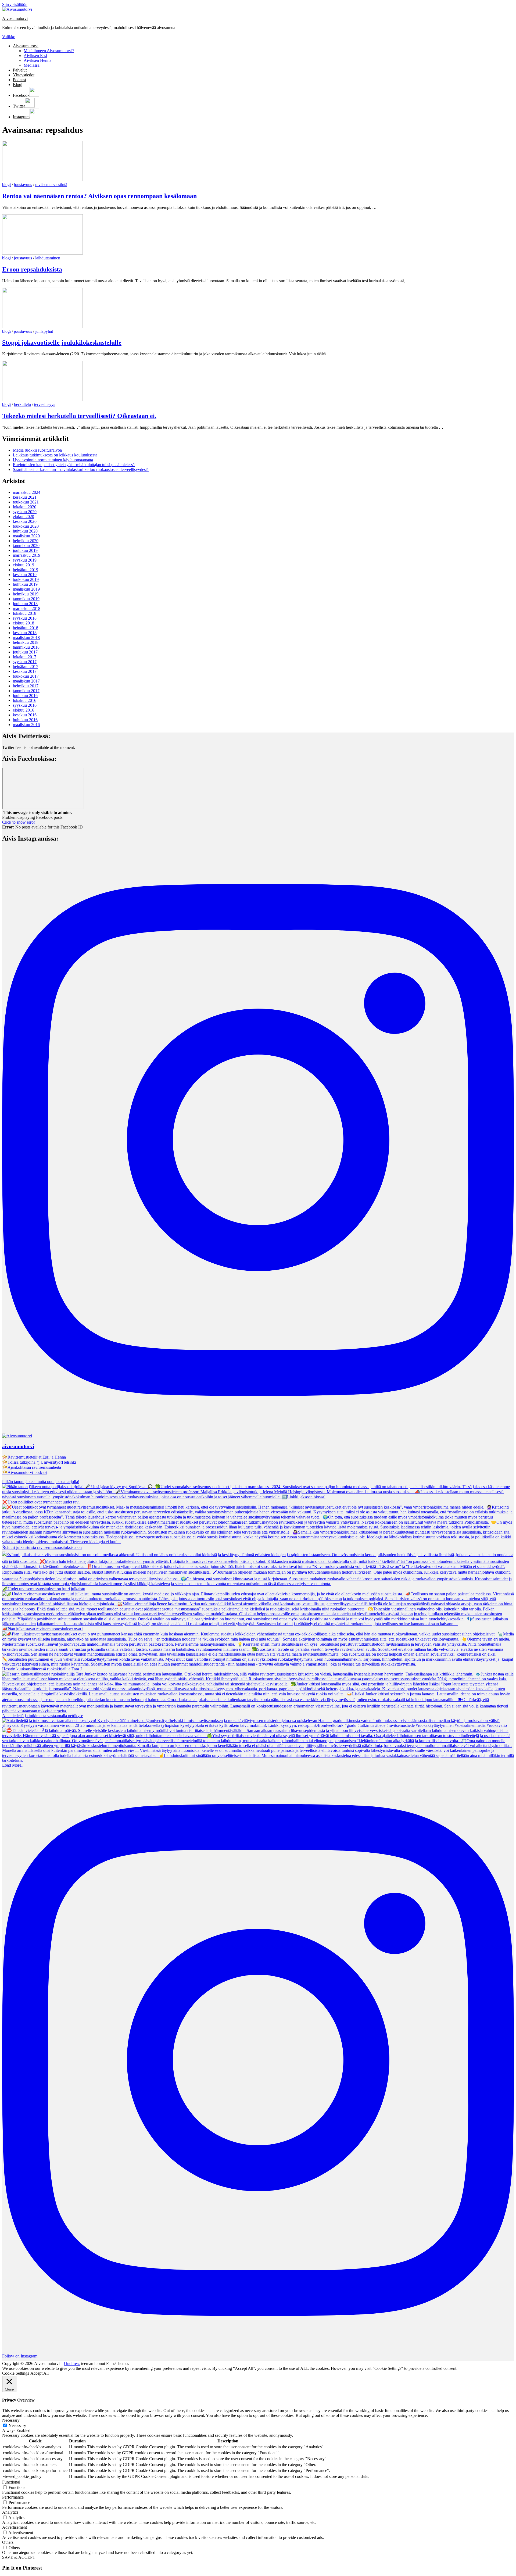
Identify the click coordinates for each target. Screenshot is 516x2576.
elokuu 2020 (24, 517)
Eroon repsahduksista (32, 269)
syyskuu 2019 (25, 560)
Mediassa (32, 65)
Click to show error (19, 822)
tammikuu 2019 (26, 599)
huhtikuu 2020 (25, 531)
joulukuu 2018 (25, 604)
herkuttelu (22, 404)
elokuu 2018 (24, 623)
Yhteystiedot (24, 75)
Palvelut (20, 70)
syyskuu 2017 (25, 662)
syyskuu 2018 (25, 618)
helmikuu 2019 (26, 594)
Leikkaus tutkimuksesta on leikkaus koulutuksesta (55, 455)
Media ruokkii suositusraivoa (37, 450)
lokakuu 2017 (25, 657)
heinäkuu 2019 (26, 570)
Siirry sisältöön (15, 4)
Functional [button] (11, 2482)
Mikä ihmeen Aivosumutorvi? (49, 51)
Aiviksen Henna (37, 60)
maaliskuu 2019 (26, 589)
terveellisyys (45, 404)
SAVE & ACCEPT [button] (19, 2557)
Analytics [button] (10, 2512)
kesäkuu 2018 (25, 633)
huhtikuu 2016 (25, 720)
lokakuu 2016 (25, 700)
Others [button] (8, 2542)
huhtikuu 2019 (25, 584)
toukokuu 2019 (26, 579)
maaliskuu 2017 (26, 681)
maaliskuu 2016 (26, 725)
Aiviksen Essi (35, 56)
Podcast (19, 80)
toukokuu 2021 (26, 502)
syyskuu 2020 (25, 512)
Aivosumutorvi (15, 18)
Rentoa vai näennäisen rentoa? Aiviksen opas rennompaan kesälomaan (99, 196)
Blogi (18, 85)
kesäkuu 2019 (25, 575)
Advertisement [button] (15, 2527)
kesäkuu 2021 (25, 497)
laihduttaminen (48, 258)
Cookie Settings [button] (16, 2373)
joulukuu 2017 (25, 652)
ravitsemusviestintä (51, 185)
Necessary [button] (11, 2420)
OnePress (72, 2364)
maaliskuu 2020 (26, 536)
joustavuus (23, 185)
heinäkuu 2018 (26, 628)
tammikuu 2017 (26, 691)
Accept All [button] (40, 2373)
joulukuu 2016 (25, 696)
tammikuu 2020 (26, 546)
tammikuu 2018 (26, 647)
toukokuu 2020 (26, 526)
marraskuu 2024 (27, 492)
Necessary (17, 2426)
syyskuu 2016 (25, 705)
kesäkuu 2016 (25, 715)
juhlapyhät (44, 331)
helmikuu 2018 (26, 642)
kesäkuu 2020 (25, 521)
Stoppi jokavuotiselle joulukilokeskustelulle (62, 342)
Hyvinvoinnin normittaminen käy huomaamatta (53, 460)
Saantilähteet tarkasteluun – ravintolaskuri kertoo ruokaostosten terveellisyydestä (81, 469)
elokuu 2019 (24, 565)
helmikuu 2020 (26, 541)
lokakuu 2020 (25, 507)
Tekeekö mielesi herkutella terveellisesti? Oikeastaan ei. (79, 416)
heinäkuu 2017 (26, 667)
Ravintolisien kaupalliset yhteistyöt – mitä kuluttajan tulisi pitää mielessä (74, 465)
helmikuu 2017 (26, 686)
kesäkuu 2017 (25, 671)
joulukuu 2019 (25, 550)
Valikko (9, 37)
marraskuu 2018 (27, 608)
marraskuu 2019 (27, 555)
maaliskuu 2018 (26, 637)
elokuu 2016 (24, 710)
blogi (6, 185)
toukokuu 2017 (26, 676)
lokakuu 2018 (25, 613)
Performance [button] (13, 2497)
